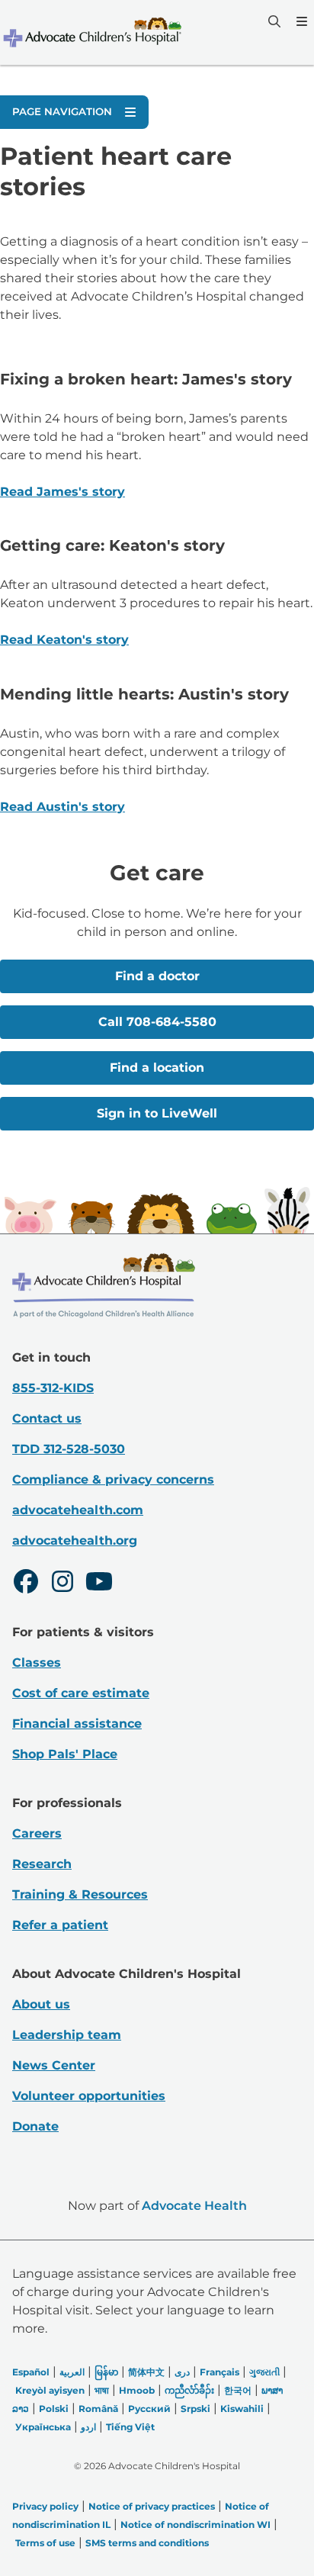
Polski (54, 2409)
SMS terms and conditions (147, 2543)
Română (98, 2409)
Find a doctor (157, 976)
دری (182, 2372)
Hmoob (137, 2390)
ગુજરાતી (264, 2372)
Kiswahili (242, 2409)
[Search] (273, 21)
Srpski (195, 2409)
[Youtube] (99, 1584)
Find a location (157, 1068)
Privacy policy (45, 2506)
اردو (88, 2427)
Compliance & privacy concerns (113, 1479)
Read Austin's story (62, 807)
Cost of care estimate (81, 1693)
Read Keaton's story (64, 640)
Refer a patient (60, 1925)
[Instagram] (62, 1584)
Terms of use (45, 2543)
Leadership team (67, 2035)
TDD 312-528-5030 (69, 1449)
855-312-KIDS (53, 1388)
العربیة (72, 2372)
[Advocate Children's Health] (91, 32)
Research (42, 1864)
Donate (35, 2126)
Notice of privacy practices (152, 2506)
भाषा (102, 2390)
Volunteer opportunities (89, 2096)
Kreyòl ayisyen (50, 2390)
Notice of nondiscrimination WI (195, 2525)
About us (41, 2004)
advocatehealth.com (78, 1510)
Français (219, 2372)
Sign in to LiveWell (157, 1113)
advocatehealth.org (75, 1540)
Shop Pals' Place (65, 1754)
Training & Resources (80, 1894)
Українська (43, 2427)
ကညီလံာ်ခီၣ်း (189, 2390)
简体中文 (146, 2372)
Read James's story (62, 492)
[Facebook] (26, 1584)
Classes (37, 1663)
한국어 (238, 2390)
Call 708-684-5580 (157, 1022)
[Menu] (300, 21)
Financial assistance (77, 1724)
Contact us (47, 1418)
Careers (37, 1833)
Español (31, 2372)
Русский (149, 2409)
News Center (54, 2065)
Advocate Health (194, 2206)
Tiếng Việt (130, 2427)
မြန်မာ (106, 2372)
